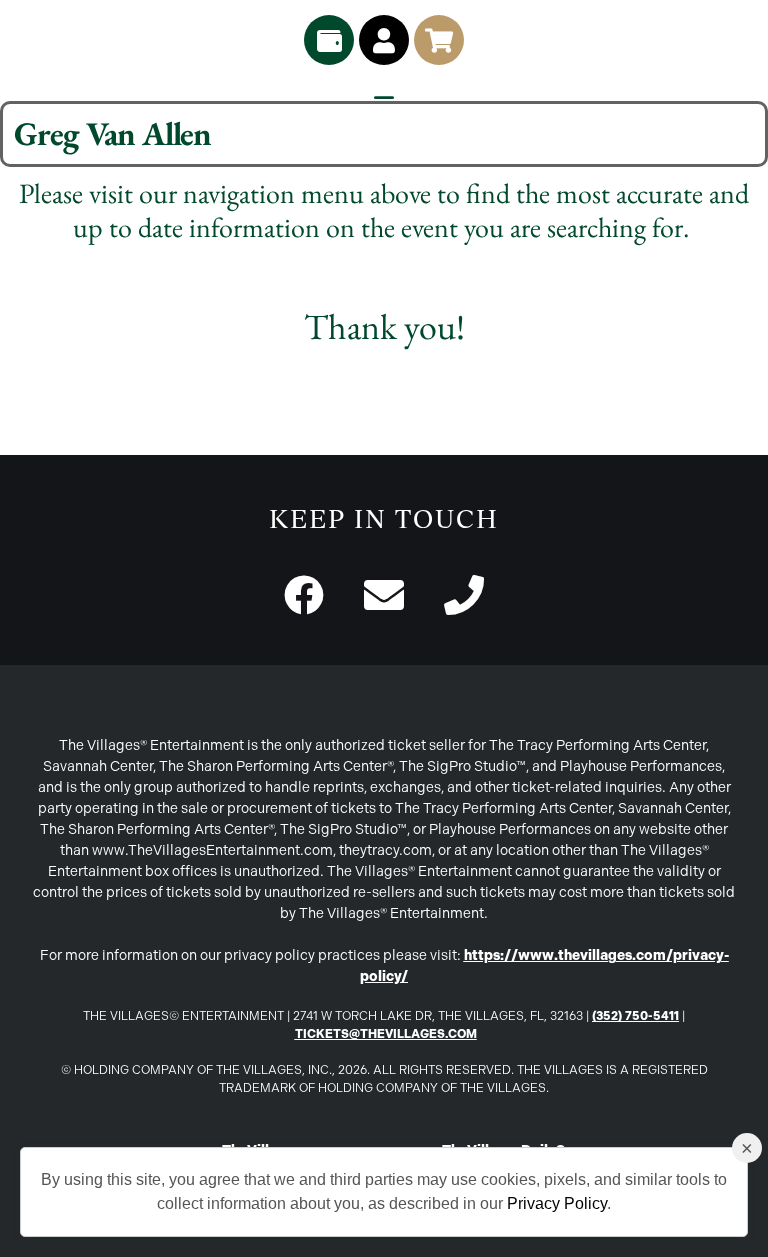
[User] (384, 40)
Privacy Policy (557, 1203)
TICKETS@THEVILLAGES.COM (386, 1034)
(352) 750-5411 (635, 1016)
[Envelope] (384, 595)
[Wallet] (329, 40)
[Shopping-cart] (439, 40)
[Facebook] (304, 595)
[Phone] (464, 595)
